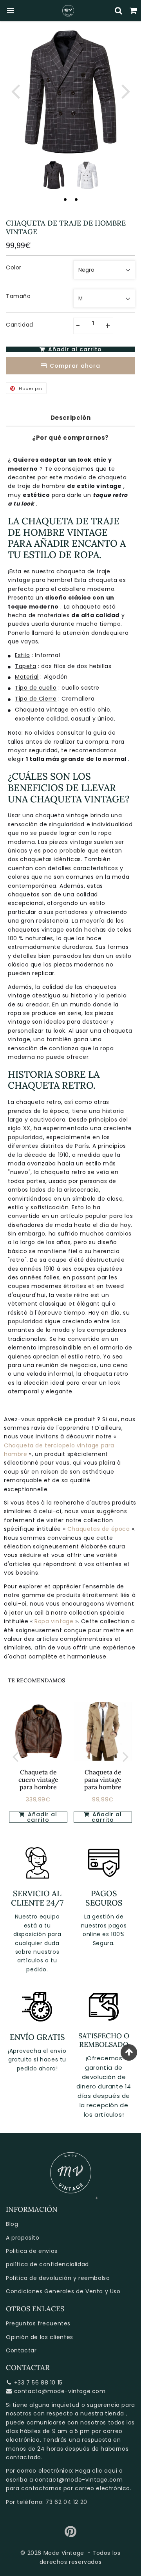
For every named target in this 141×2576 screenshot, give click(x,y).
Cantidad (20, 325)
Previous (15, 91)
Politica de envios (32, 2251)
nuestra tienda (102, 2413)
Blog (12, 2224)
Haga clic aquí (96, 2471)
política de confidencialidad (47, 2264)
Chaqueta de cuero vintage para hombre (38, 1779)
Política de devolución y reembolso (58, 2278)
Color (14, 267)
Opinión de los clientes (40, 2337)
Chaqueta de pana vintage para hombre (103, 1779)
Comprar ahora (75, 366)
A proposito (23, 2238)
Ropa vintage (55, 1621)
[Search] (119, 11)
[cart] (134, 11)
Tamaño (18, 296)
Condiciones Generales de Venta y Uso (63, 2291)
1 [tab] (65, 199)
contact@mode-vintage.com (79, 2480)
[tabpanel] (54, 175)
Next (126, 91)
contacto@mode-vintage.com (60, 2391)
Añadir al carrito (42, 1817)
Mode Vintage (64, 2553)
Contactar (21, 2350)
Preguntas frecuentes (38, 2323)
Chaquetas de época (99, 1529)
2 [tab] (76, 199)
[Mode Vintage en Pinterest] (71, 2534)
